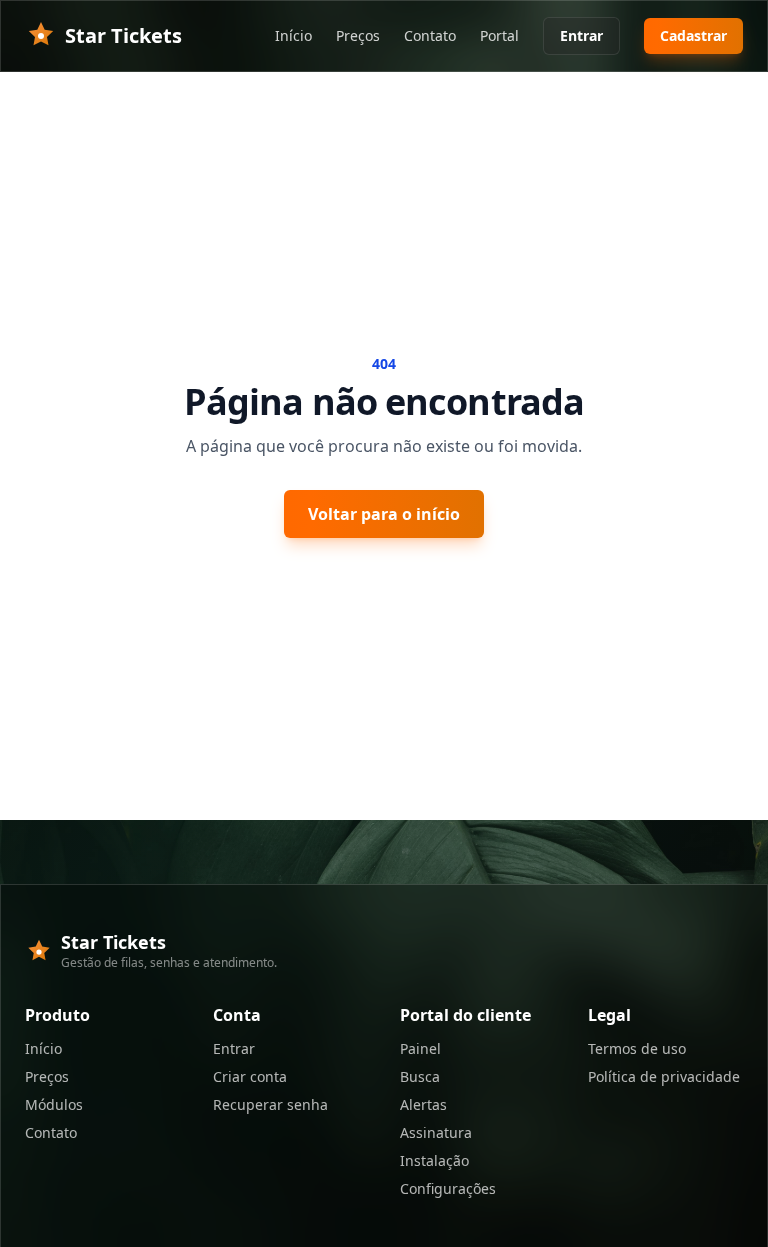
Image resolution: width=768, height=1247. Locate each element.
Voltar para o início (384, 514)
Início (293, 35)
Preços (358, 35)
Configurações (448, 1188)
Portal (499, 35)
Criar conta (250, 1076)
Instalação (434, 1160)
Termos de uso (637, 1048)
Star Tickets (123, 35)
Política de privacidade (664, 1076)
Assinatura (436, 1132)
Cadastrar (693, 35)
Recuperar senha (270, 1104)
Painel (420, 1048)
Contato (430, 35)
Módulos (54, 1104)
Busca (420, 1076)
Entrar (581, 35)
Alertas (423, 1104)
